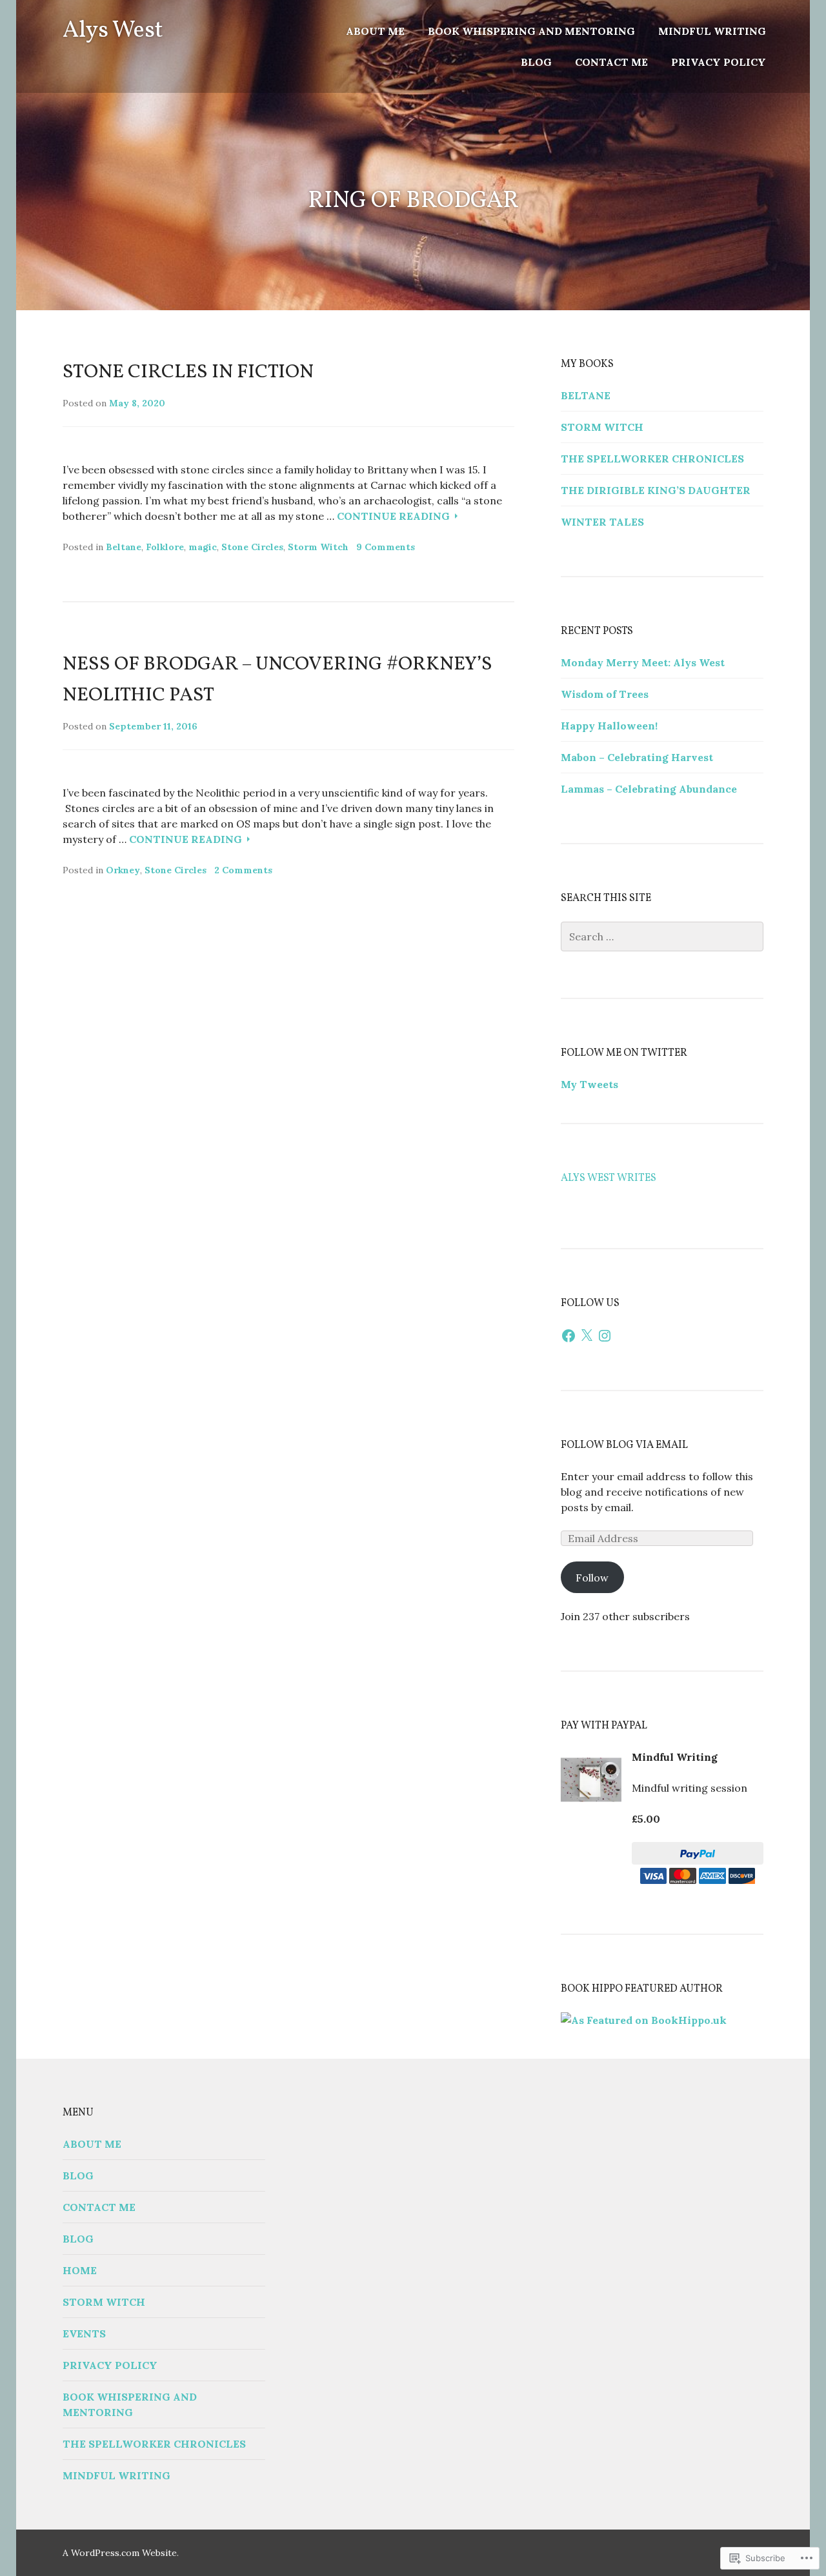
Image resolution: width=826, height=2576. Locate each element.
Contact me (611, 62)
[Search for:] (662, 936)
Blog (536, 62)
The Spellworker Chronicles (652, 459)
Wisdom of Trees (605, 694)
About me (375, 31)
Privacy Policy (719, 62)
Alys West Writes (609, 1178)
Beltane (124, 547)
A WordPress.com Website (120, 2553)
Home (80, 2270)
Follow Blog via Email (624, 1445)
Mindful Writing (712, 31)
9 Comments (386, 547)
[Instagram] (605, 1336)
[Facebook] (569, 1336)
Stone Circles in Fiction (188, 372)
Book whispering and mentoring (531, 31)
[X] (587, 1336)
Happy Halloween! (609, 726)
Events (84, 2333)
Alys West (113, 31)
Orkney (123, 870)
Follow (592, 1578)
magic (203, 547)
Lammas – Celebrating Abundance (649, 789)
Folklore (165, 547)
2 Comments (243, 870)
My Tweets (589, 1084)
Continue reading (395, 516)
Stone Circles (252, 547)
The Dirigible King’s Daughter (656, 490)
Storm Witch (318, 547)
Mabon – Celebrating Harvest (637, 757)
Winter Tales (602, 522)
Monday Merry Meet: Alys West (643, 662)
